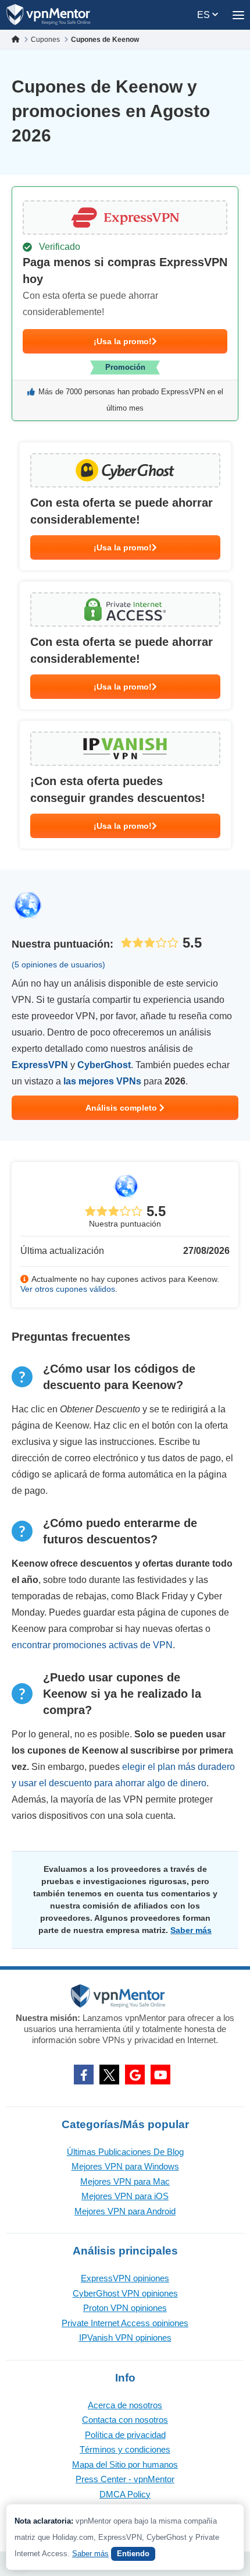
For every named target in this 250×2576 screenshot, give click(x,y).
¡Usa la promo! (123, 341)
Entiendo (133, 2554)
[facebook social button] (84, 2075)
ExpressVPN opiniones (125, 2278)
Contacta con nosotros (125, 2420)
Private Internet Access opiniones (125, 2323)
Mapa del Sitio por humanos (125, 2464)
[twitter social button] (109, 2075)
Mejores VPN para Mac (125, 2181)
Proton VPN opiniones (125, 2308)
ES (205, 15)
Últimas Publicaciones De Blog (125, 2152)
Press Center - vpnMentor (125, 2479)
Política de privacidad (125, 2435)
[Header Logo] (49, 15)
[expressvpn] (125, 304)
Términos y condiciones (125, 2449)
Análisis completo (122, 1108)
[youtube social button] (160, 2075)
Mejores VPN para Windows (125, 2166)
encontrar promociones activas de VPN (92, 1645)
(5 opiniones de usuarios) (58, 964)
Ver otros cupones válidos (68, 1289)
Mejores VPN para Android (125, 2211)
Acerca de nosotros (125, 2405)
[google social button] (135, 2075)
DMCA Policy (125, 2494)
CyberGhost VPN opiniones (125, 2293)
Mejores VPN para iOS (125, 2196)
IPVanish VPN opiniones (125, 2338)
